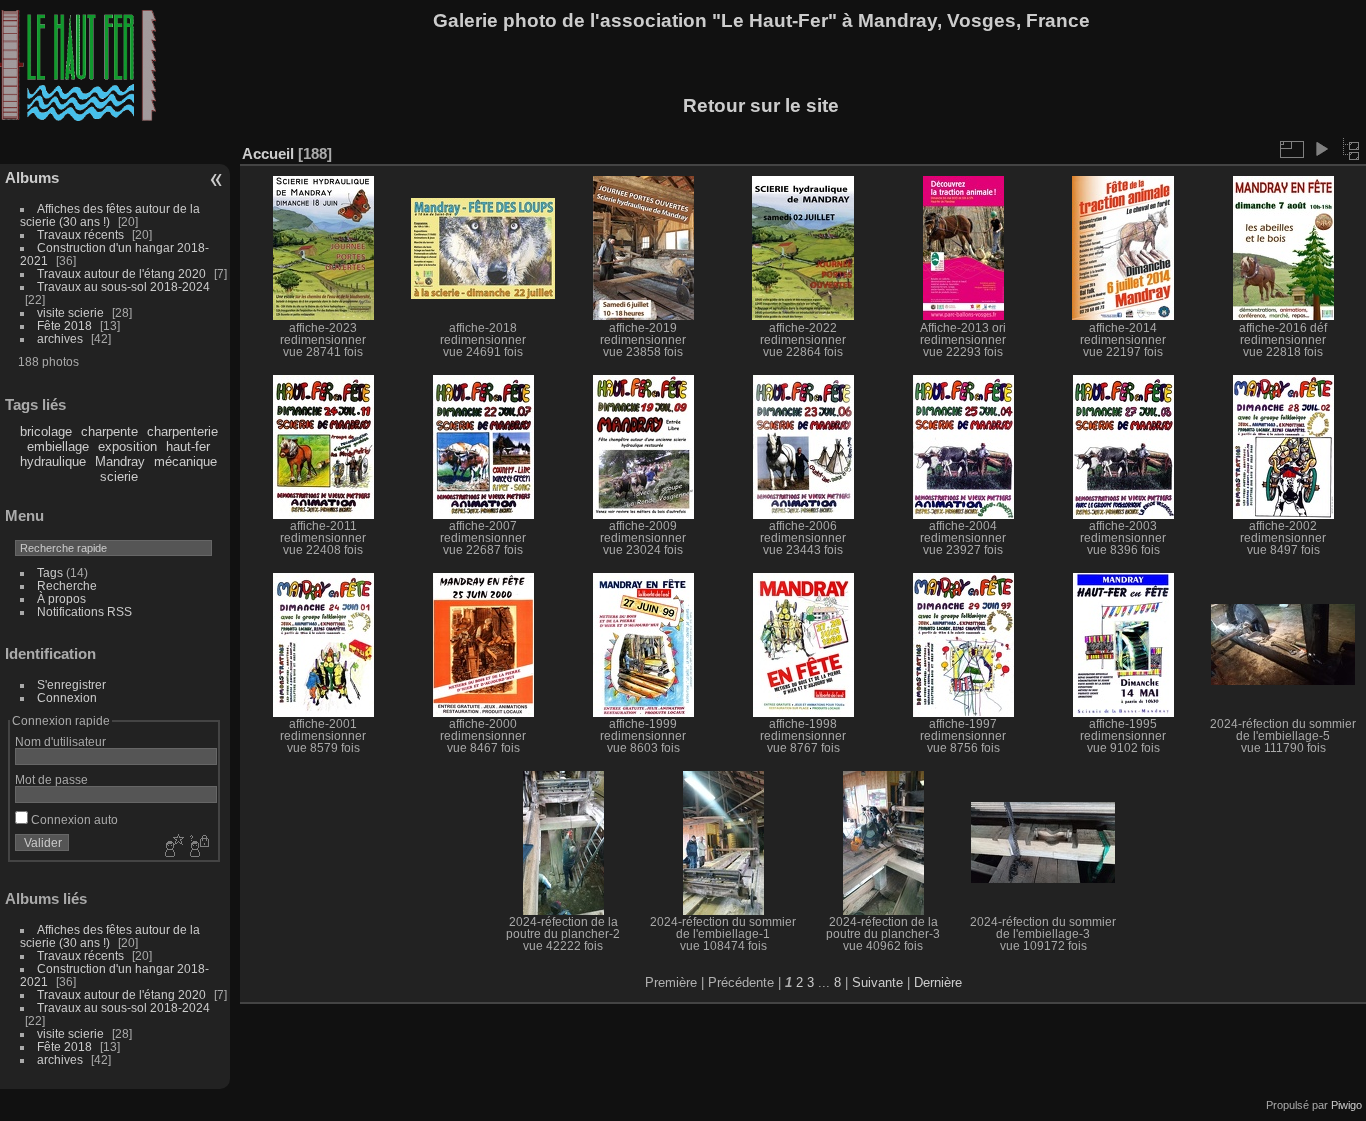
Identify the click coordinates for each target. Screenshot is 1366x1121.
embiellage (58, 446)
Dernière (938, 982)
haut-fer (188, 446)
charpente (109, 431)
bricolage (46, 431)
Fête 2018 (64, 325)
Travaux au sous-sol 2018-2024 (123, 286)
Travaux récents (80, 234)
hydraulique (53, 461)
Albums (32, 177)
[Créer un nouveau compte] (172, 847)
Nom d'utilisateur (60, 741)
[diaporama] (1321, 149)
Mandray (120, 461)
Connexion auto (73, 819)
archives (60, 338)
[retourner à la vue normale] (1351, 149)
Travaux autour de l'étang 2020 (121, 273)
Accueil (268, 153)
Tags (50, 572)
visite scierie (70, 312)
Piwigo (1346, 1105)
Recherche (67, 585)
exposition (127, 446)
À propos (61, 598)
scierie (119, 476)
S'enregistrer (71, 684)
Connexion (67, 697)
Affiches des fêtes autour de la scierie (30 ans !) (110, 215)
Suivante (877, 982)
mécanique (185, 461)
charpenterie (182, 431)
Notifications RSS (84, 611)
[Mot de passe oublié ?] (198, 847)
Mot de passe (51, 779)
